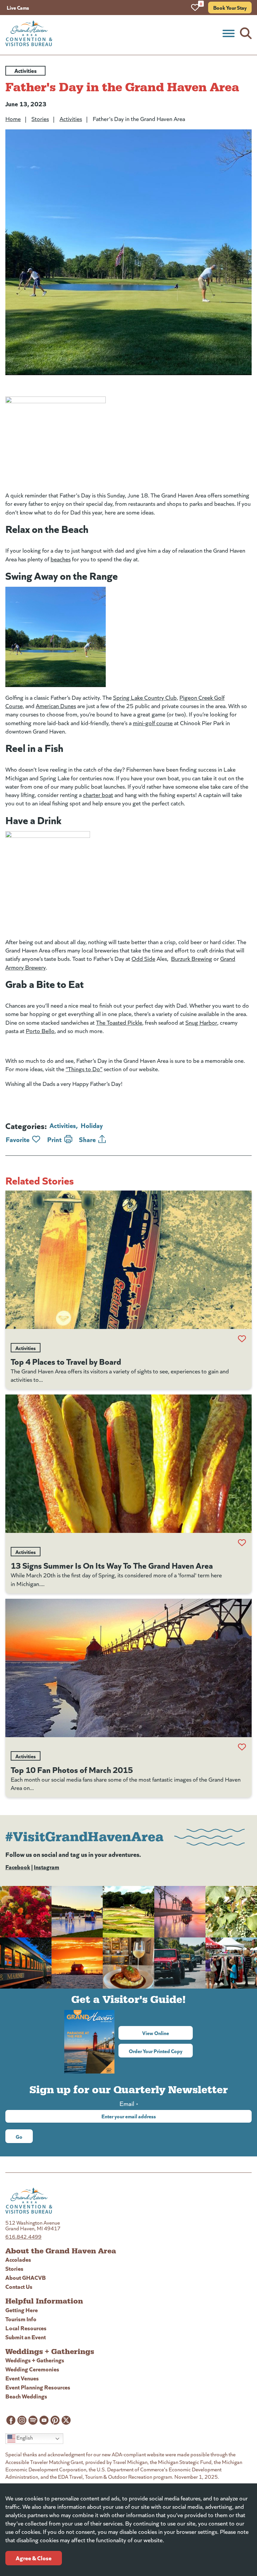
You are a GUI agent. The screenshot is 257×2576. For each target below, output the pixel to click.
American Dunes (56, 706)
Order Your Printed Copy (156, 2051)
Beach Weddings (26, 2396)
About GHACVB (26, 2277)
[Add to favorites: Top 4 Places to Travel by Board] (242, 1339)
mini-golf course (153, 723)
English (24, 2438)
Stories (40, 119)
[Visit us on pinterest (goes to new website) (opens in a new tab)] (55, 2420)
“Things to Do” (84, 1069)
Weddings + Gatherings (35, 2360)
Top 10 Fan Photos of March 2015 (72, 1769)
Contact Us (19, 2286)
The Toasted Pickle (119, 1022)
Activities (71, 119)
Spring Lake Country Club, (146, 697)
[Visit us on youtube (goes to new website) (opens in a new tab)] (44, 2420)
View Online (167, 2033)
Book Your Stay (230, 7)
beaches (61, 559)
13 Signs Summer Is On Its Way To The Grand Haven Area (112, 1565)
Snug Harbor (201, 1022)
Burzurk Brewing (192, 959)
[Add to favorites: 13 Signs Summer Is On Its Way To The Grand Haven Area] (242, 1543)
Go (19, 2136)
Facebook (18, 1867)
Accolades (18, 2259)
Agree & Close (34, 2558)
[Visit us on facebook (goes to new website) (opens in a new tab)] (11, 2420)
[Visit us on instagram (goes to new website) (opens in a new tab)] (22, 2420)
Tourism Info (21, 2319)
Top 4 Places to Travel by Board (66, 1361)
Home (13, 119)
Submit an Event (26, 2337)
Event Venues (22, 2378)
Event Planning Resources (38, 2387)
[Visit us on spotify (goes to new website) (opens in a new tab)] (33, 2420)
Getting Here (22, 2310)
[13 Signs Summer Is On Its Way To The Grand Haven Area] (128, 1464)
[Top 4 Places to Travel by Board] (128, 1260)
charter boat (98, 795)
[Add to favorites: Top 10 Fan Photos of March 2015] (242, 1747)
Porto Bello (40, 1031)
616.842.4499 (23, 2236)
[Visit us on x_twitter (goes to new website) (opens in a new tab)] (66, 2420)
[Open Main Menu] (229, 33)
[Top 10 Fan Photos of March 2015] (128, 1668)
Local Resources (26, 2328)
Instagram (47, 1867)
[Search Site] (246, 33)
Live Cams (18, 7)
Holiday (92, 1125)
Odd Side (143, 959)
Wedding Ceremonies (32, 2369)
